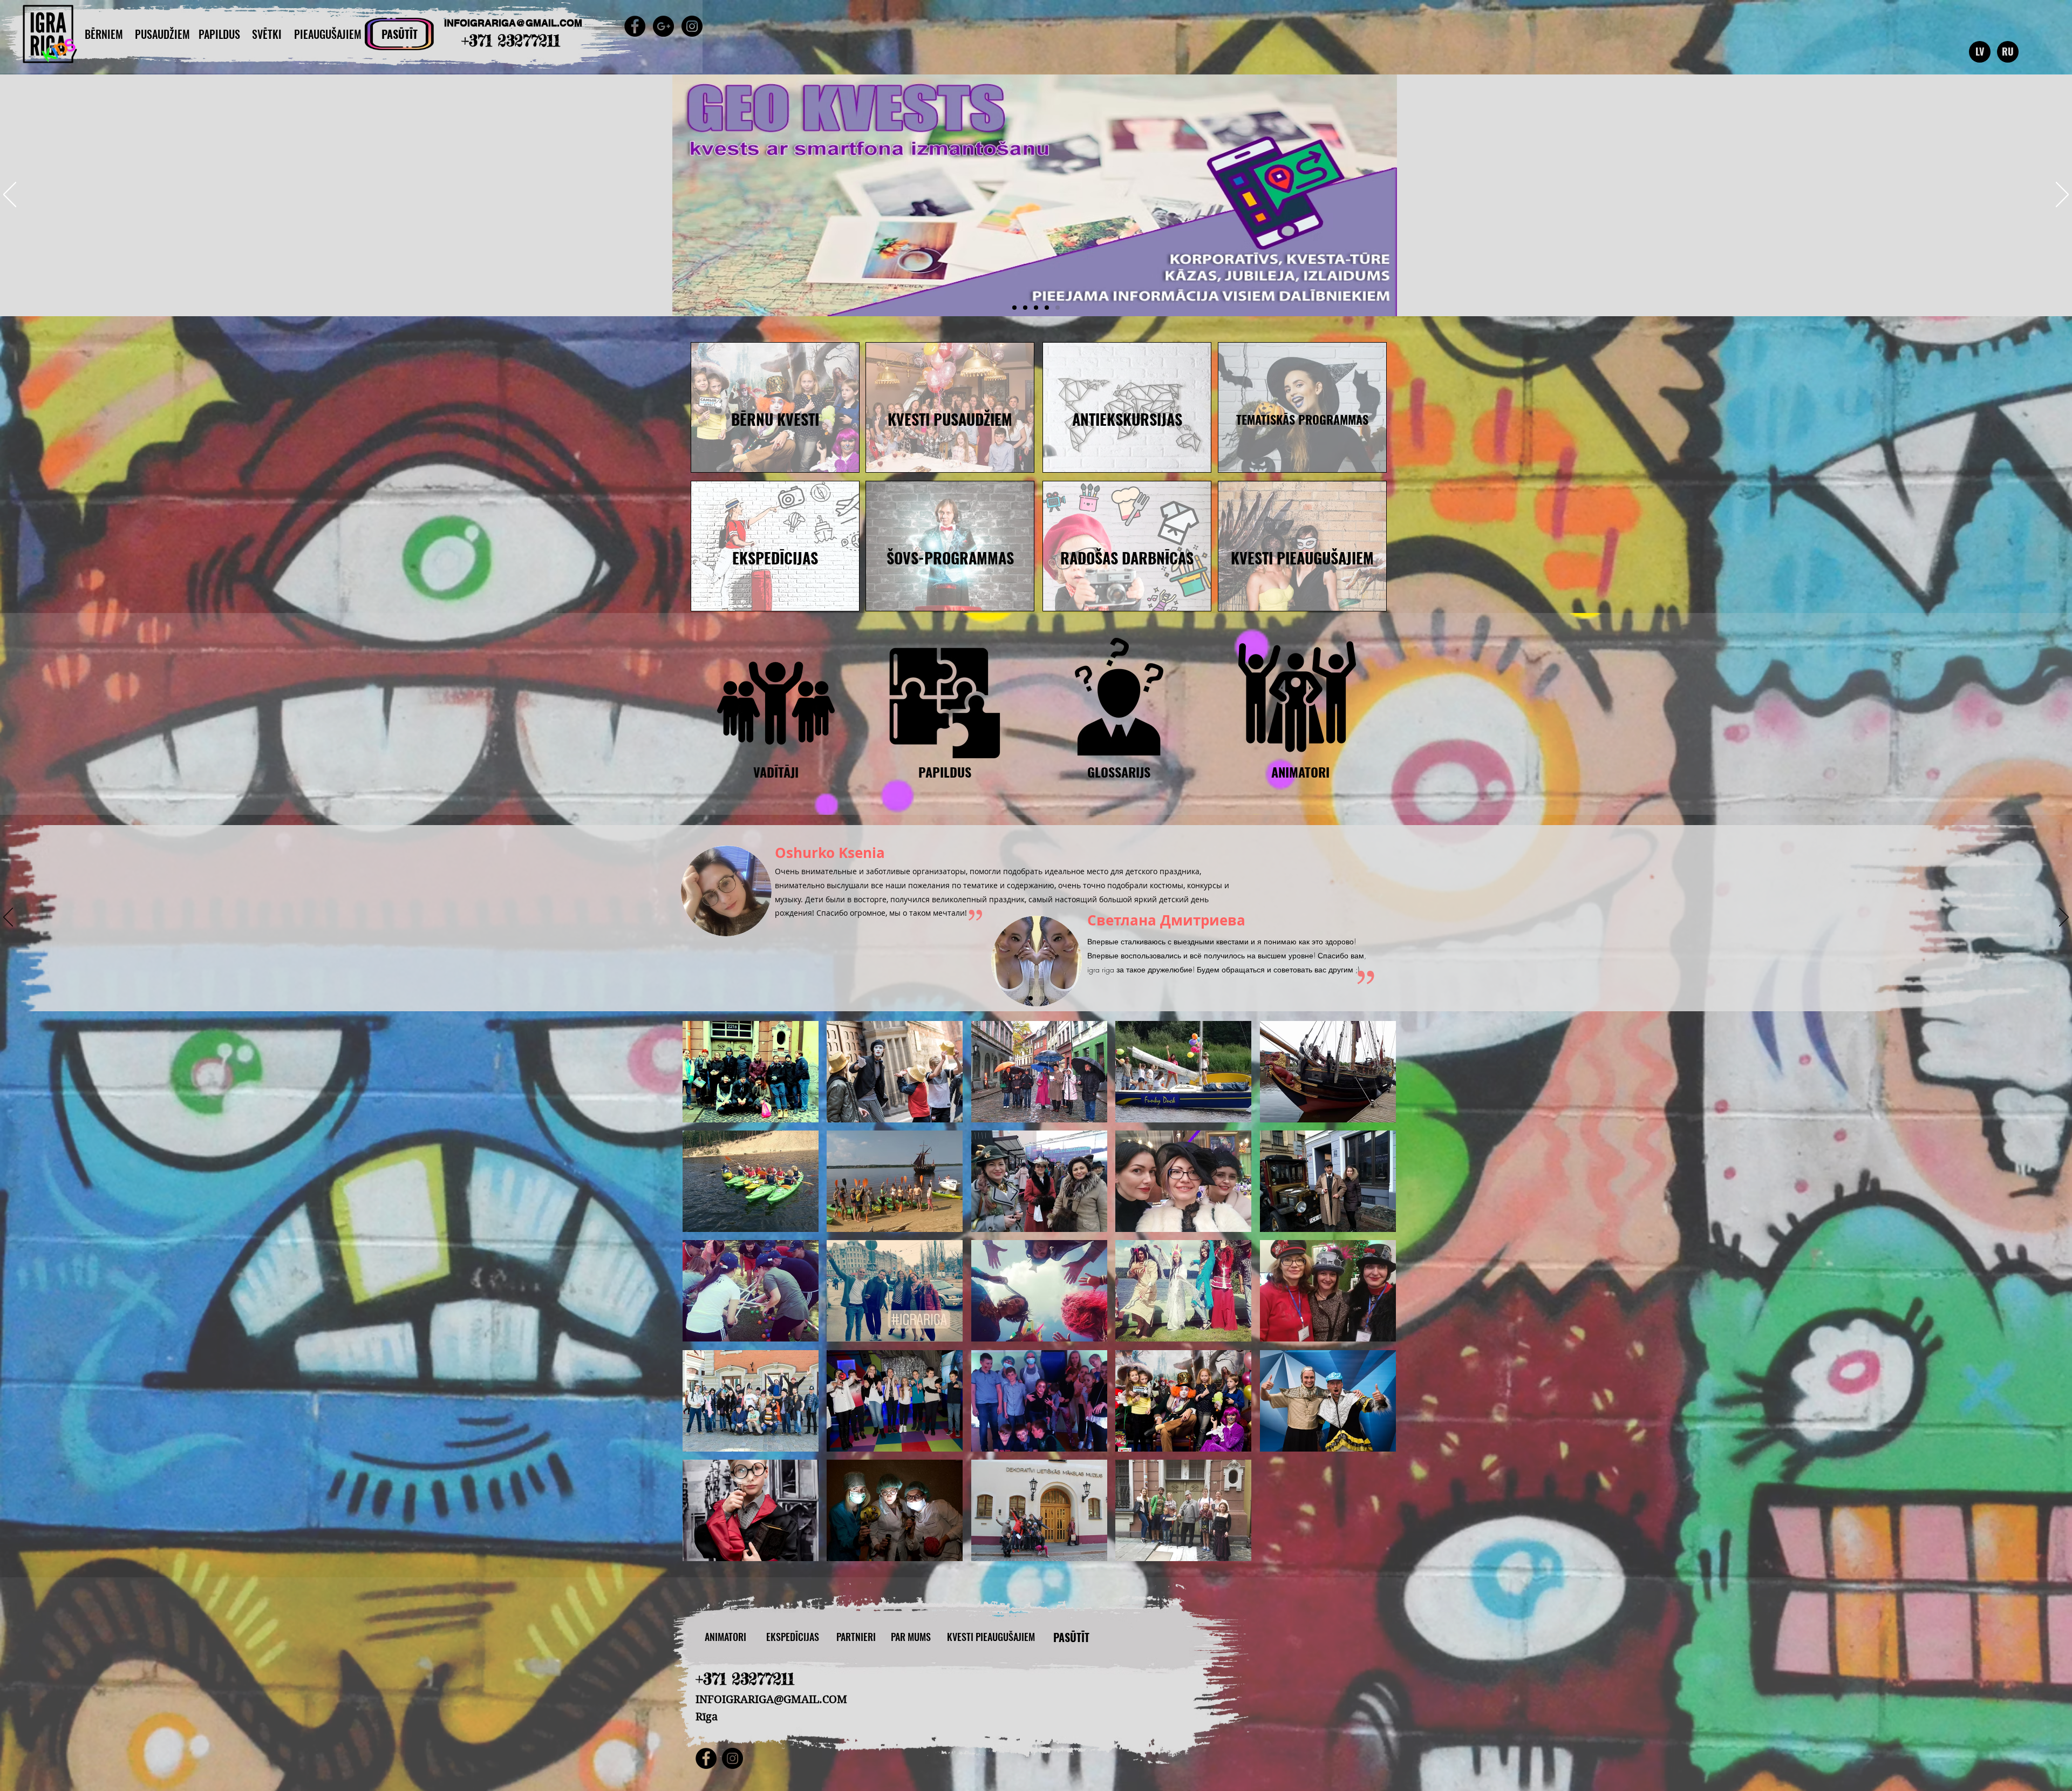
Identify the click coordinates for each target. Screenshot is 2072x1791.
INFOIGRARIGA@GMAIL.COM (513, 23)
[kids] (1014, 308)
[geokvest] (1058, 308)
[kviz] (1025, 308)
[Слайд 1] (1031, 998)
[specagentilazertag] (1047, 308)
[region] (775, 407)
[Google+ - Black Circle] (663, 26)
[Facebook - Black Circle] (635, 26)
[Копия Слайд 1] (1041, 998)
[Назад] (10, 195)
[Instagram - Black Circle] (692, 26)
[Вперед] (2062, 195)
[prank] (1036, 308)
